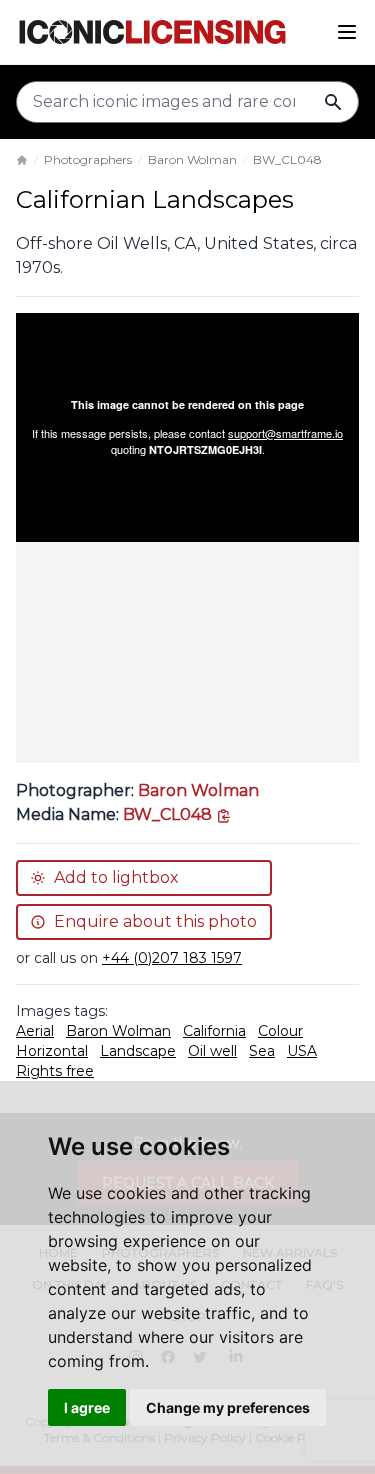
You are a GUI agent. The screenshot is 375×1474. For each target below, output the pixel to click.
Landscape (138, 1051)
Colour (280, 1031)
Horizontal (52, 1051)
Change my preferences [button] (228, 1407)
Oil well (212, 1051)
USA (302, 1051)
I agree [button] (87, 1407)
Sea (262, 1051)
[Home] (22, 160)
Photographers (88, 159)
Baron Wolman (192, 159)
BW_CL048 (287, 159)
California (214, 1031)
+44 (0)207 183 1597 (172, 958)
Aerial (35, 1031)
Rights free (55, 1071)
